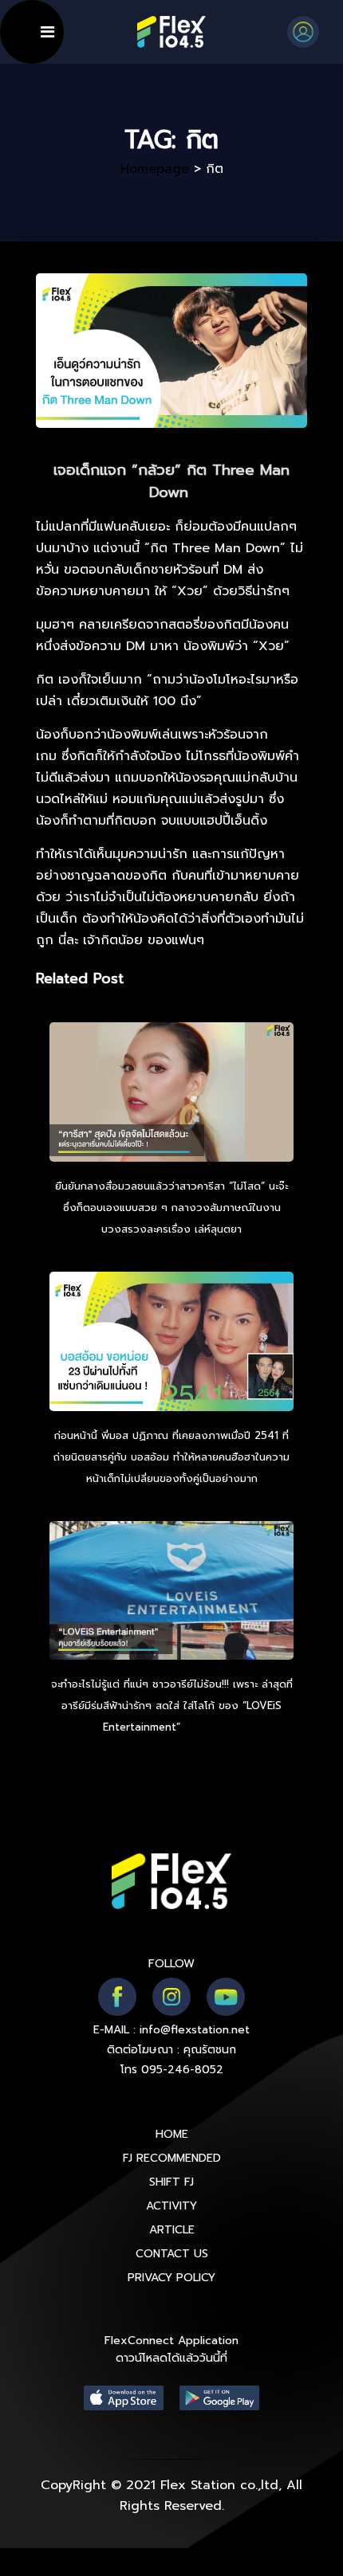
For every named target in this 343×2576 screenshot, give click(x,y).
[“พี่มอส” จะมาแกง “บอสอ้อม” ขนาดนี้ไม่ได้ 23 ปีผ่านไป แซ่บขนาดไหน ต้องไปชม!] (171, 1343)
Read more (212, 1727)
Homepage (155, 169)
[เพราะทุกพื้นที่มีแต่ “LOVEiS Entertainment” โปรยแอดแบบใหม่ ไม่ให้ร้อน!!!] (171, 1593)
